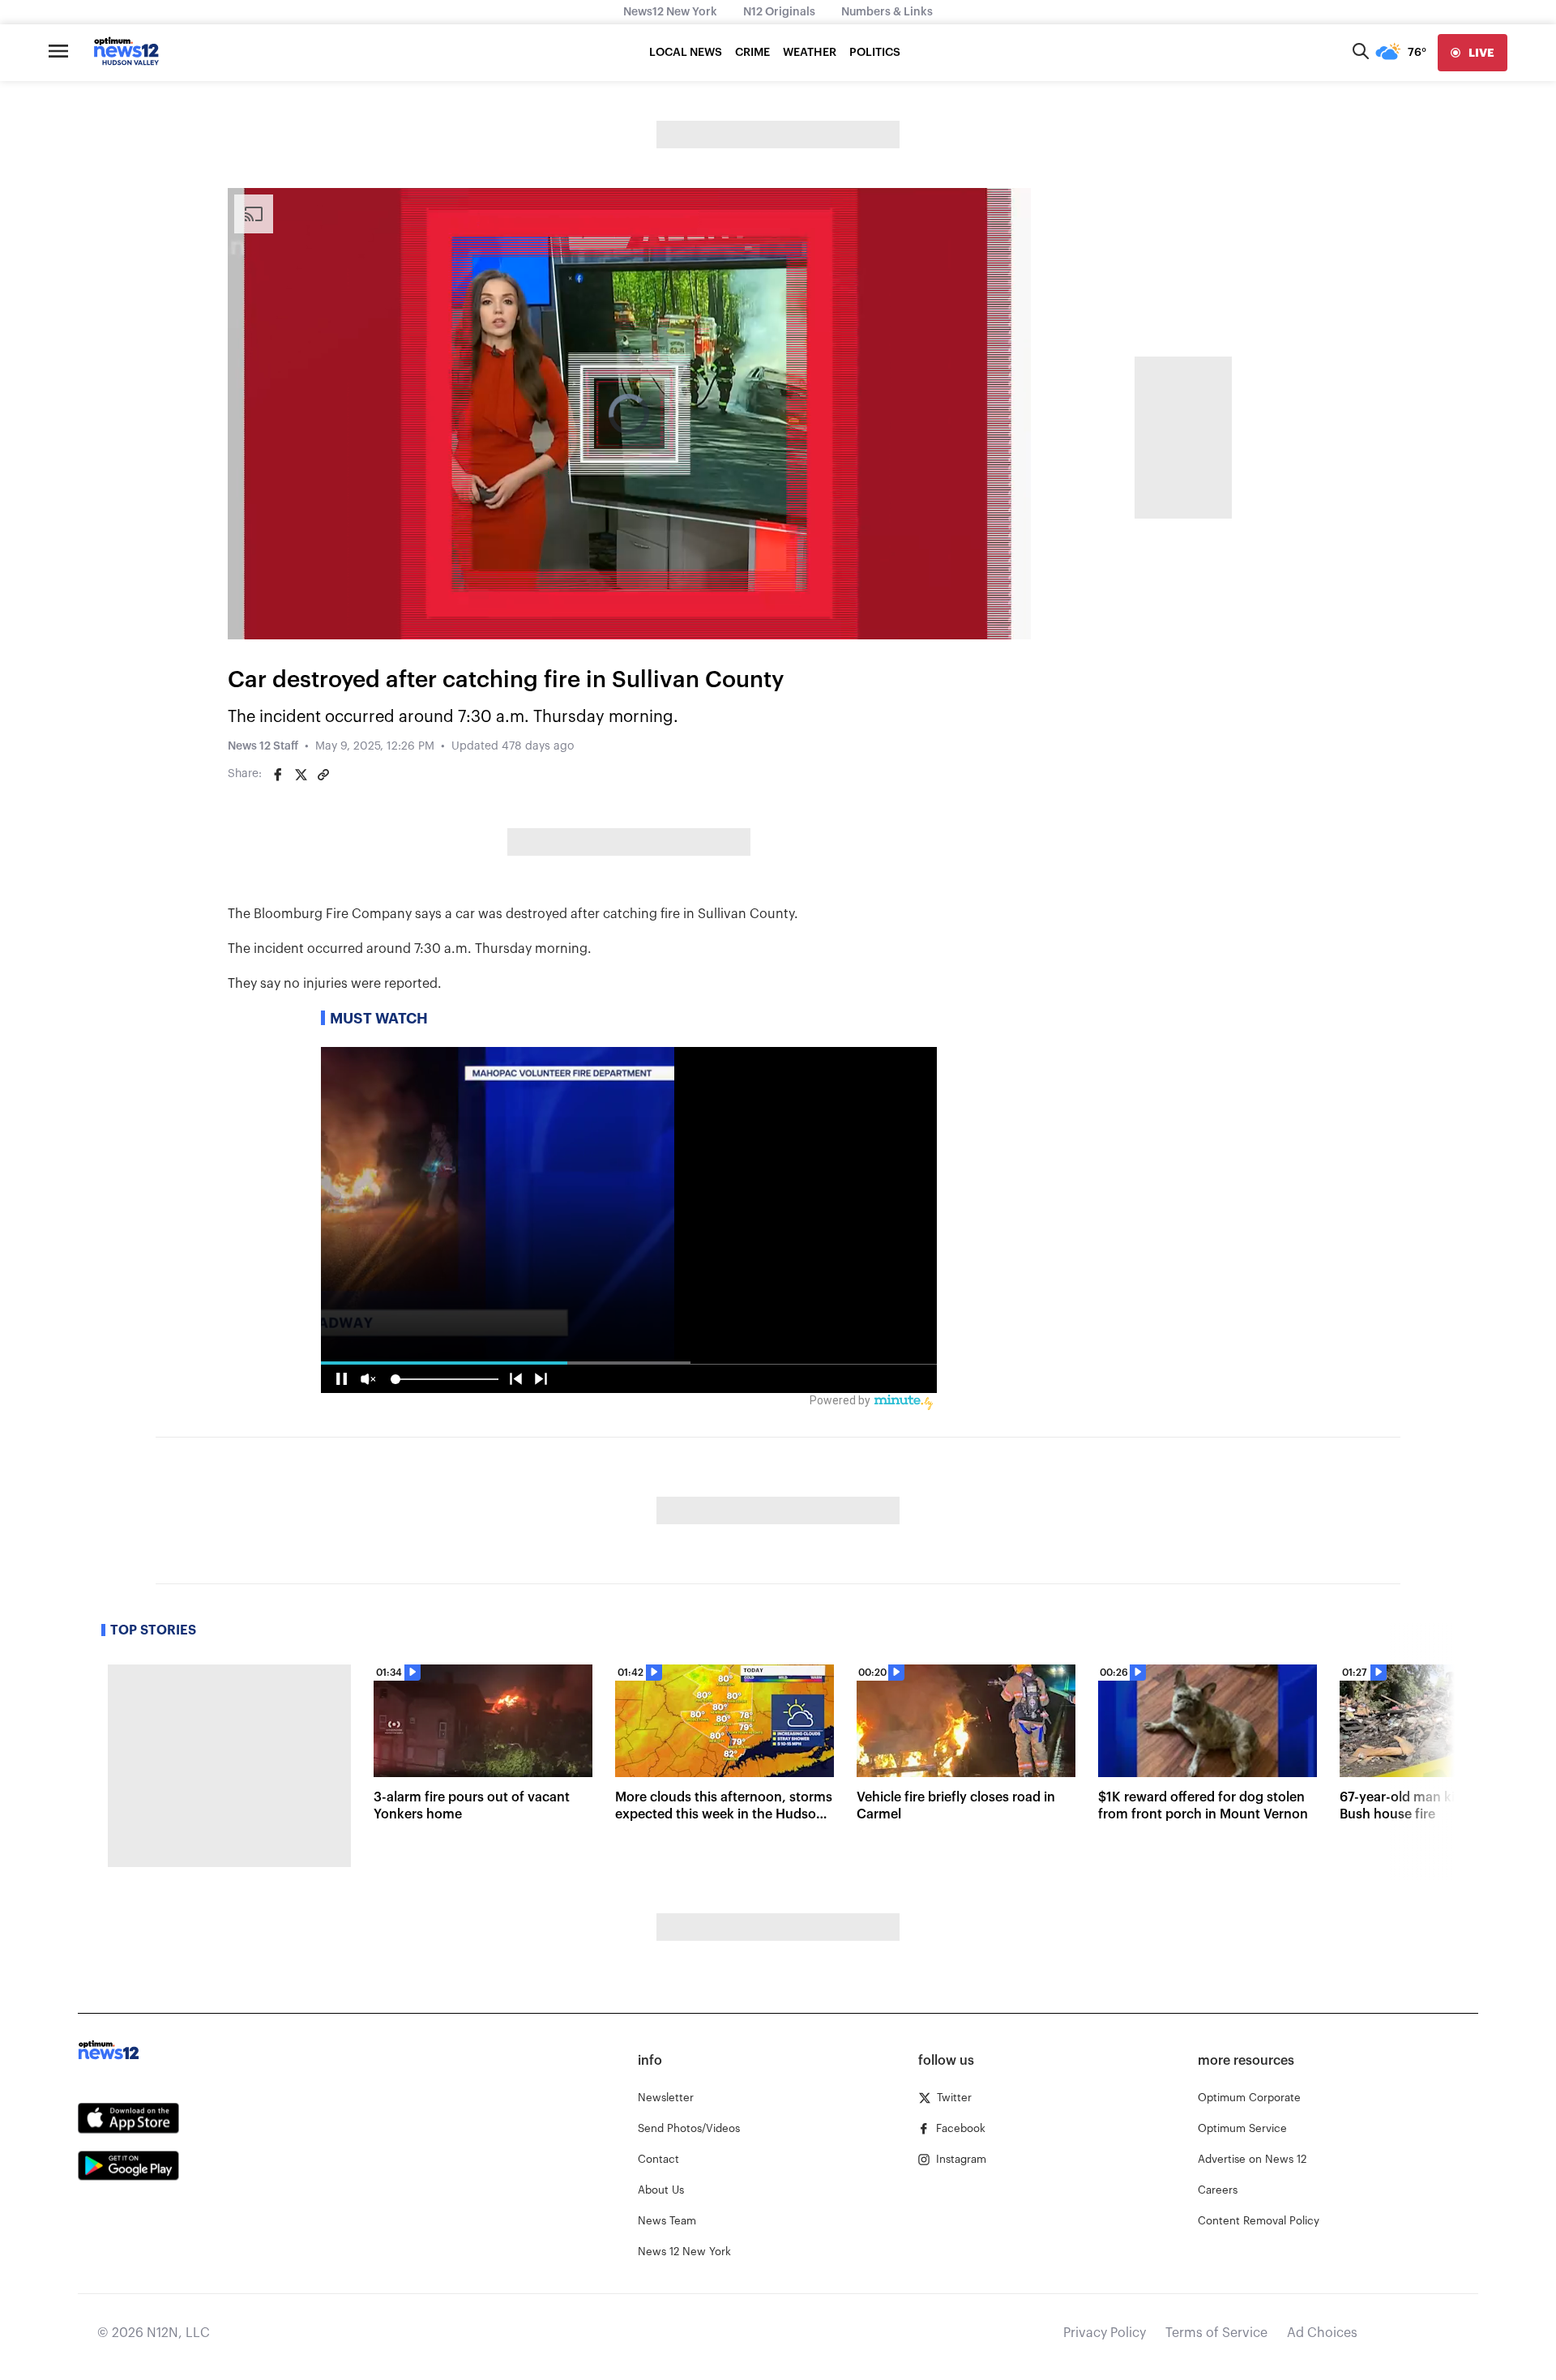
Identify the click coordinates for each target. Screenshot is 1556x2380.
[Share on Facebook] (278, 775)
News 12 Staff (263, 746)
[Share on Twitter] (301, 775)
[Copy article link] (323, 775)
